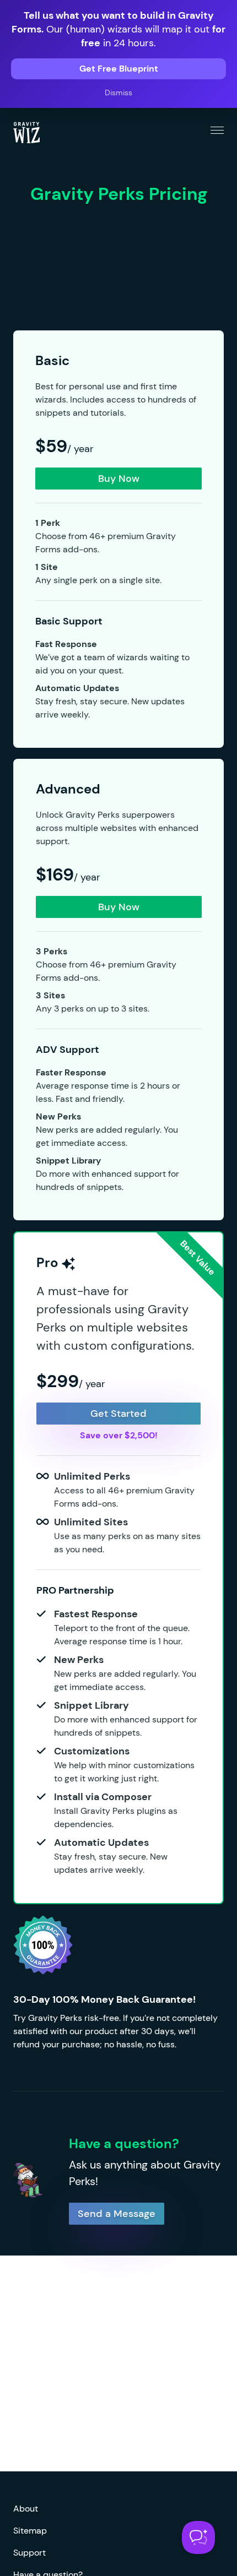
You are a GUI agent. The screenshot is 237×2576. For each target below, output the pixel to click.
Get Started (118, 1414)
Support (29, 2553)
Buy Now (119, 479)
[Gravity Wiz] (26, 132)
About (26, 2509)
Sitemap (30, 2531)
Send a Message (117, 2214)
